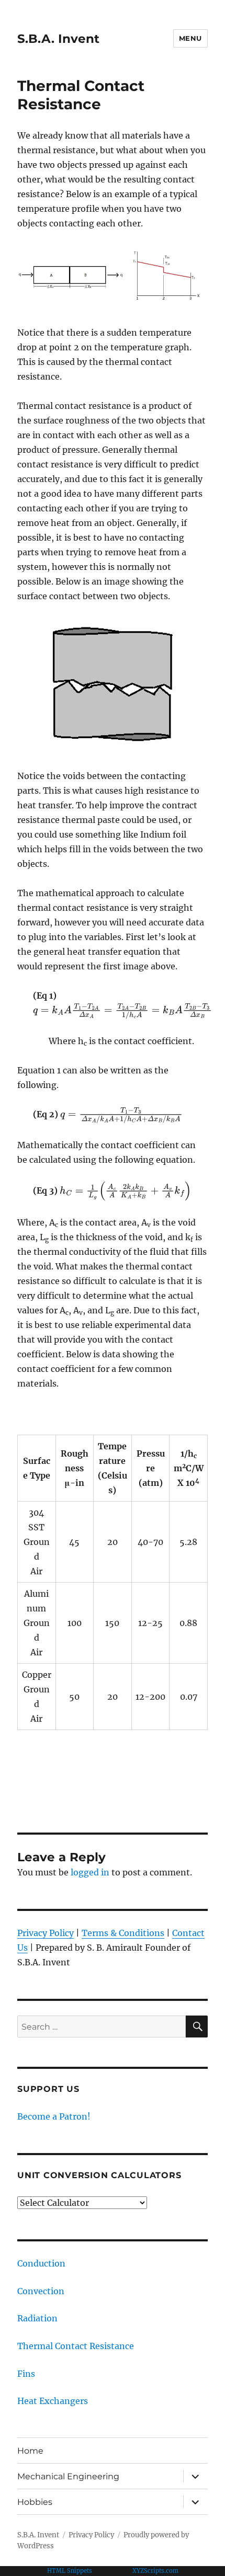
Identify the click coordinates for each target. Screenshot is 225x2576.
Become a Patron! (54, 2116)
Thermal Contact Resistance (76, 2346)
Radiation (37, 2318)
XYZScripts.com (155, 2571)
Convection (41, 2291)
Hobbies (35, 2502)
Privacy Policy (46, 1933)
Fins (26, 2374)
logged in (90, 1872)
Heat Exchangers (53, 2401)
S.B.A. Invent (58, 39)
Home (30, 2451)
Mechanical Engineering (68, 2476)
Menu (190, 38)
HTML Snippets (70, 2571)
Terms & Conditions (123, 1933)
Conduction (41, 2263)
